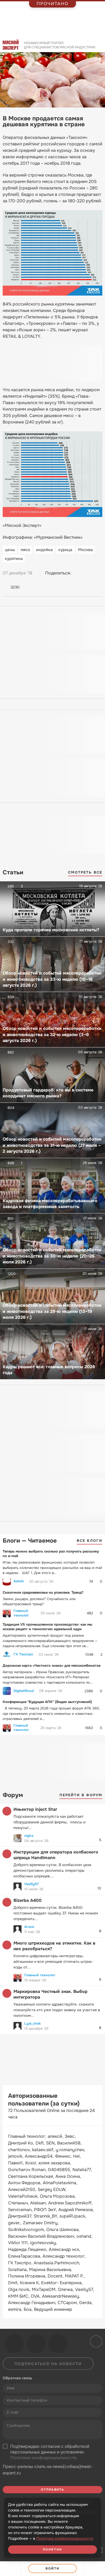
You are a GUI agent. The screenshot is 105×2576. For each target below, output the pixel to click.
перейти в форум (81, 1795)
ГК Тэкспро (23, 1654)
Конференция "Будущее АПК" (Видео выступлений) (47, 1702)
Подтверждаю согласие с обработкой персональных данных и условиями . (50, 2452)
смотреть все (85, 872)
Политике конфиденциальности (65, 2538)
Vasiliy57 (31, 1884)
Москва (85, 550)
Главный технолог (21, 1613)
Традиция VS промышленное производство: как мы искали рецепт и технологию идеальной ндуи (48, 1627)
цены (10, 550)
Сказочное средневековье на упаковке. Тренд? (43, 1592)
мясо (25, 550)
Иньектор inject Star (35, 1809)
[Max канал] (58, 2344)
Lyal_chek (32, 2023)
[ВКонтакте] (78, 573)
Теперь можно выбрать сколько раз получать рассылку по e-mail (51, 1554)
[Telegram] (88, 573)
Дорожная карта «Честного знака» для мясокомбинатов (52, 1666)
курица (65, 550)
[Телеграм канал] (36, 2344)
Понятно (52, 2549)
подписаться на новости (48, 2364)
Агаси (29, 1927)
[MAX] (98, 573)
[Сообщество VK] (14, 2344)
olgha (29, 1836)
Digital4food (24, 1691)
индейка (44, 550)
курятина (14, 559)
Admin (19, 1581)
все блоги (90, 1541)
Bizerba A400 (28, 1900)
